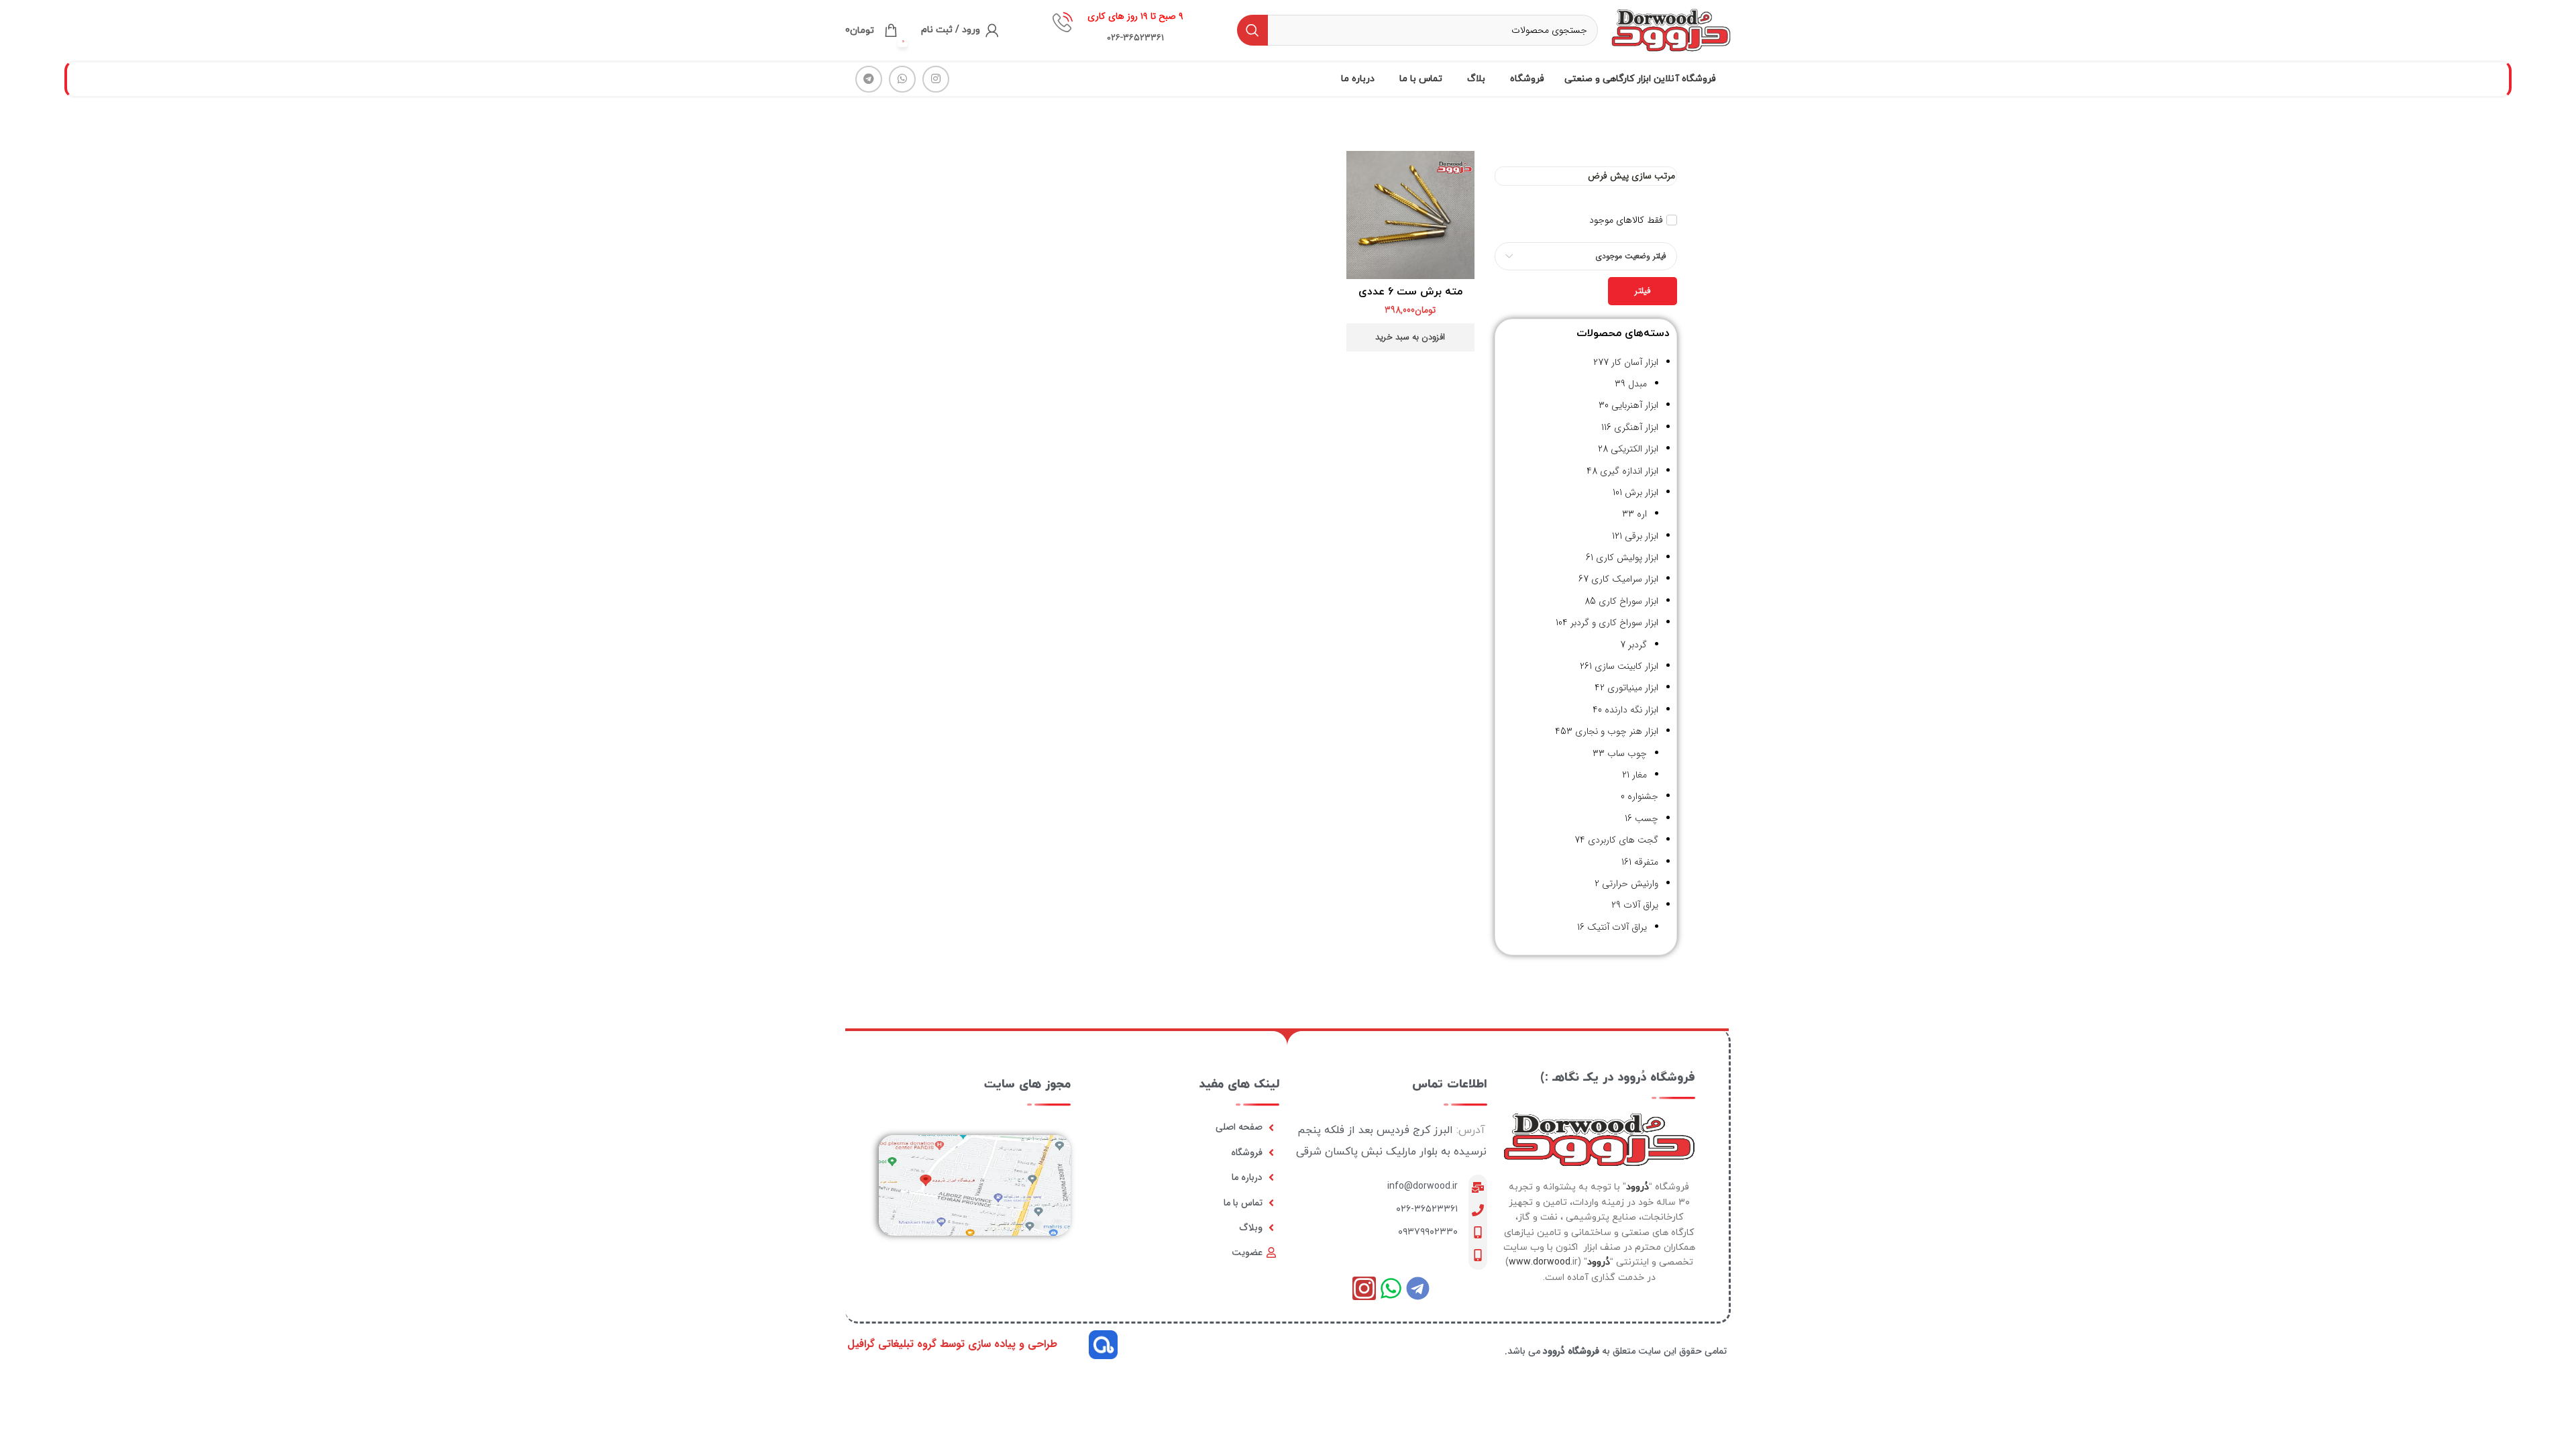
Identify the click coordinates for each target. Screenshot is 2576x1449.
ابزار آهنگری (1636, 427)
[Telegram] (1418, 1288)
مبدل (1638, 384)
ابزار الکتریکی (1634, 449)
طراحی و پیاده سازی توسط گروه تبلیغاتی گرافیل (952, 1344)
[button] (1410, 337)
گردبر (1638, 645)
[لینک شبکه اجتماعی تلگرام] (869, 79)
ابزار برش (1642, 492)
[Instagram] (1364, 1288)
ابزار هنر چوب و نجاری (1617, 731)
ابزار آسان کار (1635, 362)
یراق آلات (1641, 905)
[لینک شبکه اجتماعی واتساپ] (902, 79)
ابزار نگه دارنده (1631, 710)
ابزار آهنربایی (1635, 405)
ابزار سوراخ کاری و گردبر (1614, 623)
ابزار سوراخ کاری (1628, 601)
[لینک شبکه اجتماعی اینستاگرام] (936, 79)
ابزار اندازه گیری (1629, 471)
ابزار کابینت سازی (1626, 666)
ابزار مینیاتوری (1633, 688)
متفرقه (1646, 862)
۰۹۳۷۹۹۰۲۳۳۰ (1428, 1232)
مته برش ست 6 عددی (1410, 292)
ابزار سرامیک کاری (1625, 579)
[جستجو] (1252, 30)
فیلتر (1643, 291)
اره (1642, 514)
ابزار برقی (1642, 536)
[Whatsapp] (1391, 1288)
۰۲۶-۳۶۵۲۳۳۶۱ (1427, 1209)
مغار (1640, 775)
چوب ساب (1627, 753)
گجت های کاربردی (1623, 840)
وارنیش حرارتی (1630, 883)
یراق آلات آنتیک (1617, 927)
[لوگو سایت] (1671, 30)
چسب (1647, 818)
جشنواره (1643, 796)
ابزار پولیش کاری (1627, 557)
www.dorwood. (1541, 1262)
